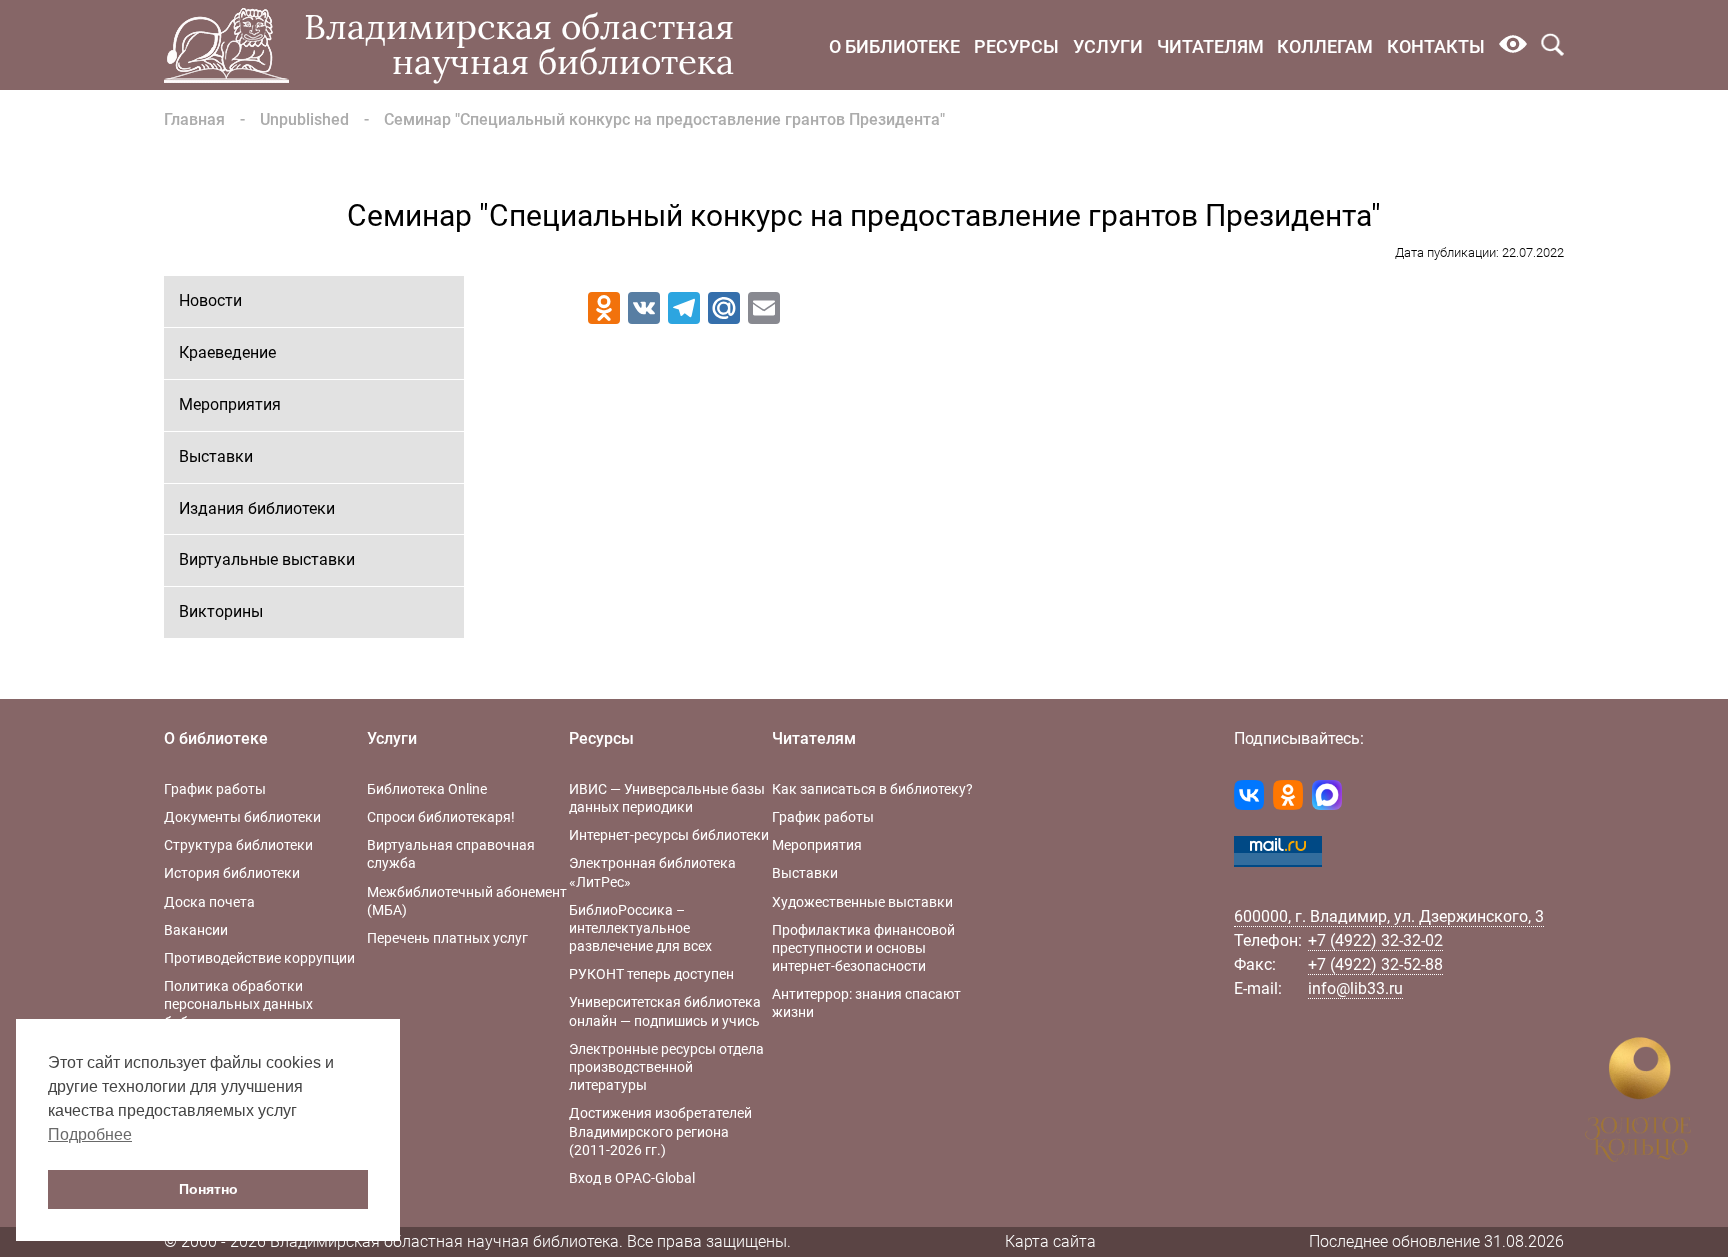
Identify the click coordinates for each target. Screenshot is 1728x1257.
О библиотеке (894, 46)
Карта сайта (1050, 1241)
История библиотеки (232, 873)
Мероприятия (230, 404)
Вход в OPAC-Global (632, 1178)
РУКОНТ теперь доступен (651, 974)
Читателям (1210, 46)
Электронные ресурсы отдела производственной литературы (666, 1067)
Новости (210, 300)
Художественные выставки (862, 902)
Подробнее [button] (90, 1134)
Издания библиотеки (257, 508)
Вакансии (196, 930)
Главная (194, 119)
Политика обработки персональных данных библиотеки (238, 1004)
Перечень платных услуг (447, 938)
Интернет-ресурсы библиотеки (669, 835)
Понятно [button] (208, 1189)
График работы (215, 789)
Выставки (216, 456)
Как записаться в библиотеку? (872, 789)
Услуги (1108, 46)
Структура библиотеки (238, 845)
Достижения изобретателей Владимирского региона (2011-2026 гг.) (660, 1131)
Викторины (221, 611)
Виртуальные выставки (267, 559)
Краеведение (227, 352)
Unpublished (304, 119)
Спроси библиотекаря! (441, 817)
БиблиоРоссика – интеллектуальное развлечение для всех (640, 928)
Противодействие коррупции (259, 958)
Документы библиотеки (242, 817)
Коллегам (1325, 46)
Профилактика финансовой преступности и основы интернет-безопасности (863, 948)
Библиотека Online (427, 789)
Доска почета (209, 902)
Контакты (1436, 46)
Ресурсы (1016, 46)
